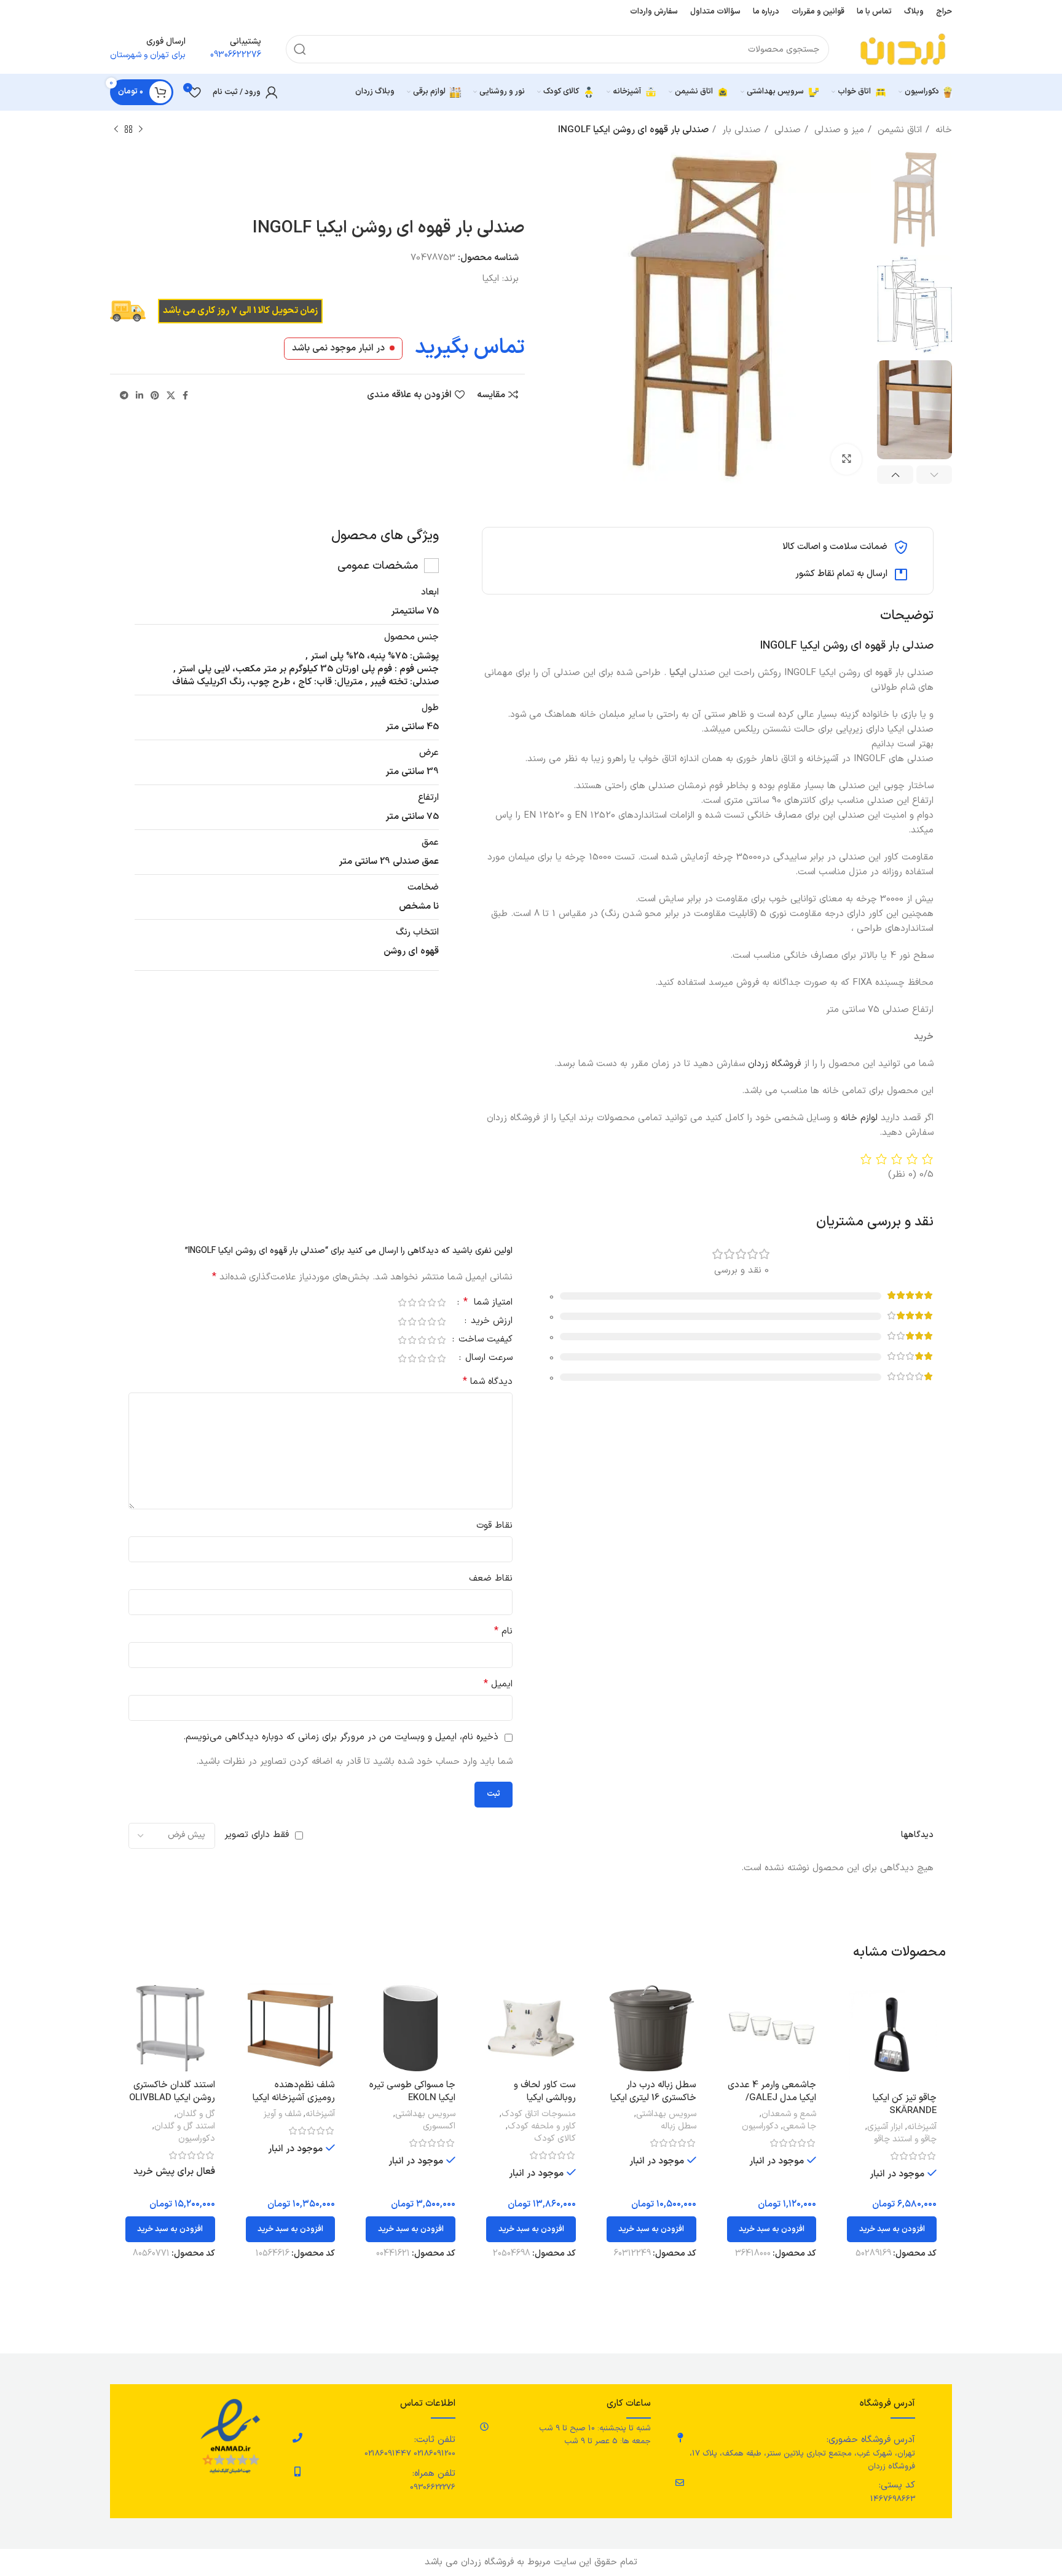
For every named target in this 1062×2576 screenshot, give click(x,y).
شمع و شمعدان (789, 2114)
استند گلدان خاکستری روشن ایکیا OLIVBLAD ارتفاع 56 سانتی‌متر (172, 2098)
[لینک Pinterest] (155, 395)
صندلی (786, 130)
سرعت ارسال (487, 1359)
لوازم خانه (859, 1118)
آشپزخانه (922, 2127)
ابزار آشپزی (885, 2127)
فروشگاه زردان (776, 1064)
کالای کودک (555, 2139)
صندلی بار (740, 130)
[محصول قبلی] (141, 130)
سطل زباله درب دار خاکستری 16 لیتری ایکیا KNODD (653, 2098)
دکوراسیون (760, 2127)
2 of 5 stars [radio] (431, 1302)
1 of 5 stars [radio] (441, 1302)
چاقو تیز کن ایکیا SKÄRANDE (905, 2104)
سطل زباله (678, 2127)
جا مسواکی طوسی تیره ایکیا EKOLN (412, 2092)
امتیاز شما (488, 1303)
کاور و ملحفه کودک (542, 2127)
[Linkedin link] (140, 395)
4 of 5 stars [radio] (412, 1302)
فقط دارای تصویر (257, 1835)
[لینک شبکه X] (171, 395)
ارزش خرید (490, 1322)
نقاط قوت (494, 1526)
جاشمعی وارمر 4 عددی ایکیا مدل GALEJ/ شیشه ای (772, 2098)
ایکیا (491, 279)
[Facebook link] (185, 395)
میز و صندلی (838, 130)
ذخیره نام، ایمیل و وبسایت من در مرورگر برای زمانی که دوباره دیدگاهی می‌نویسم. (341, 1737)
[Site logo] (903, 49)
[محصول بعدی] (116, 130)
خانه (942, 130)
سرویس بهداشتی (666, 2114)
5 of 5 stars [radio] (402, 1302)
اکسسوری (439, 2127)
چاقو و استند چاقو (905, 2139)
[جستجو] (300, 49)
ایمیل (498, 1684)
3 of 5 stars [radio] (422, 1302)
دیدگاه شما (488, 1382)
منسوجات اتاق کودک (539, 2114)
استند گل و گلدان (185, 2127)
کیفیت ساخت (484, 1341)
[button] (892, 2229)
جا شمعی (800, 2127)
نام (503, 1631)
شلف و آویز (282, 2114)
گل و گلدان (196, 2114)
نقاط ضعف (491, 1578)
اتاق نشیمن (898, 130)
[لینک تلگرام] (124, 395)
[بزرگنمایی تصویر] (846, 459)
